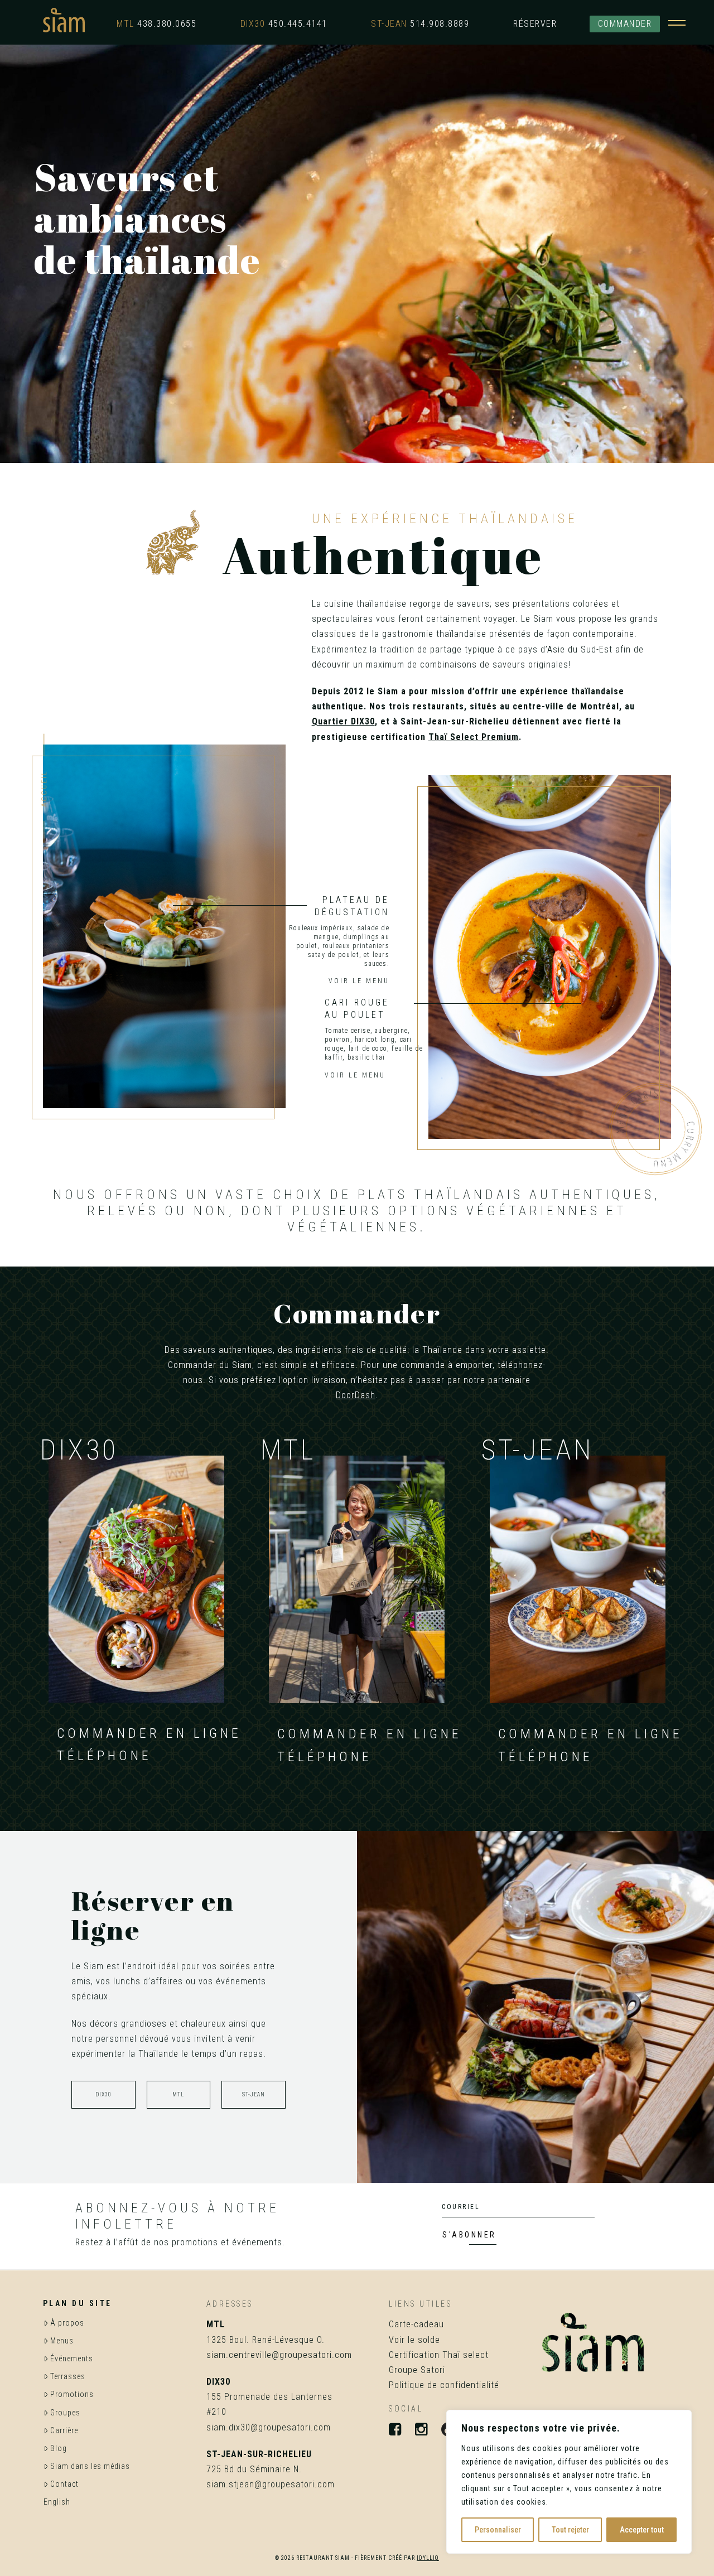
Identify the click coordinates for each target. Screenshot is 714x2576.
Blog (59, 2448)
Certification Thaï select (439, 2355)
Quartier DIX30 (343, 721)
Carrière (64, 2430)
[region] (569, 2482)
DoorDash (356, 1395)
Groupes (65, 2413)
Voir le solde (414, 2340)
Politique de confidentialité (444, 2385)
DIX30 (103, 2094)
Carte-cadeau (416, 2324)
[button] (677, 20)
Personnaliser (498, 2530)
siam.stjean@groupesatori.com (271, 2484)
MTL (178, 2094)
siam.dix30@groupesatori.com (269, 2427)
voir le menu (355, 1075)
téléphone (104, 1756)
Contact (64, 2484)
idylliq (428, 2558)
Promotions (72, 2394)
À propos (67, 2323)
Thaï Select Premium (474, 737)
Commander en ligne (149, 1733)
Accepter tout (642, 2530)
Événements (72, 2358)
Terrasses (68, 2376)
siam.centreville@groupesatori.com (279, 2355)
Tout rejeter (570, 2530)
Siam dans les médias (90, 2466)
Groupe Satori (417, 2370)
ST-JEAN (254, 2094)
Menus (62, 2341)
